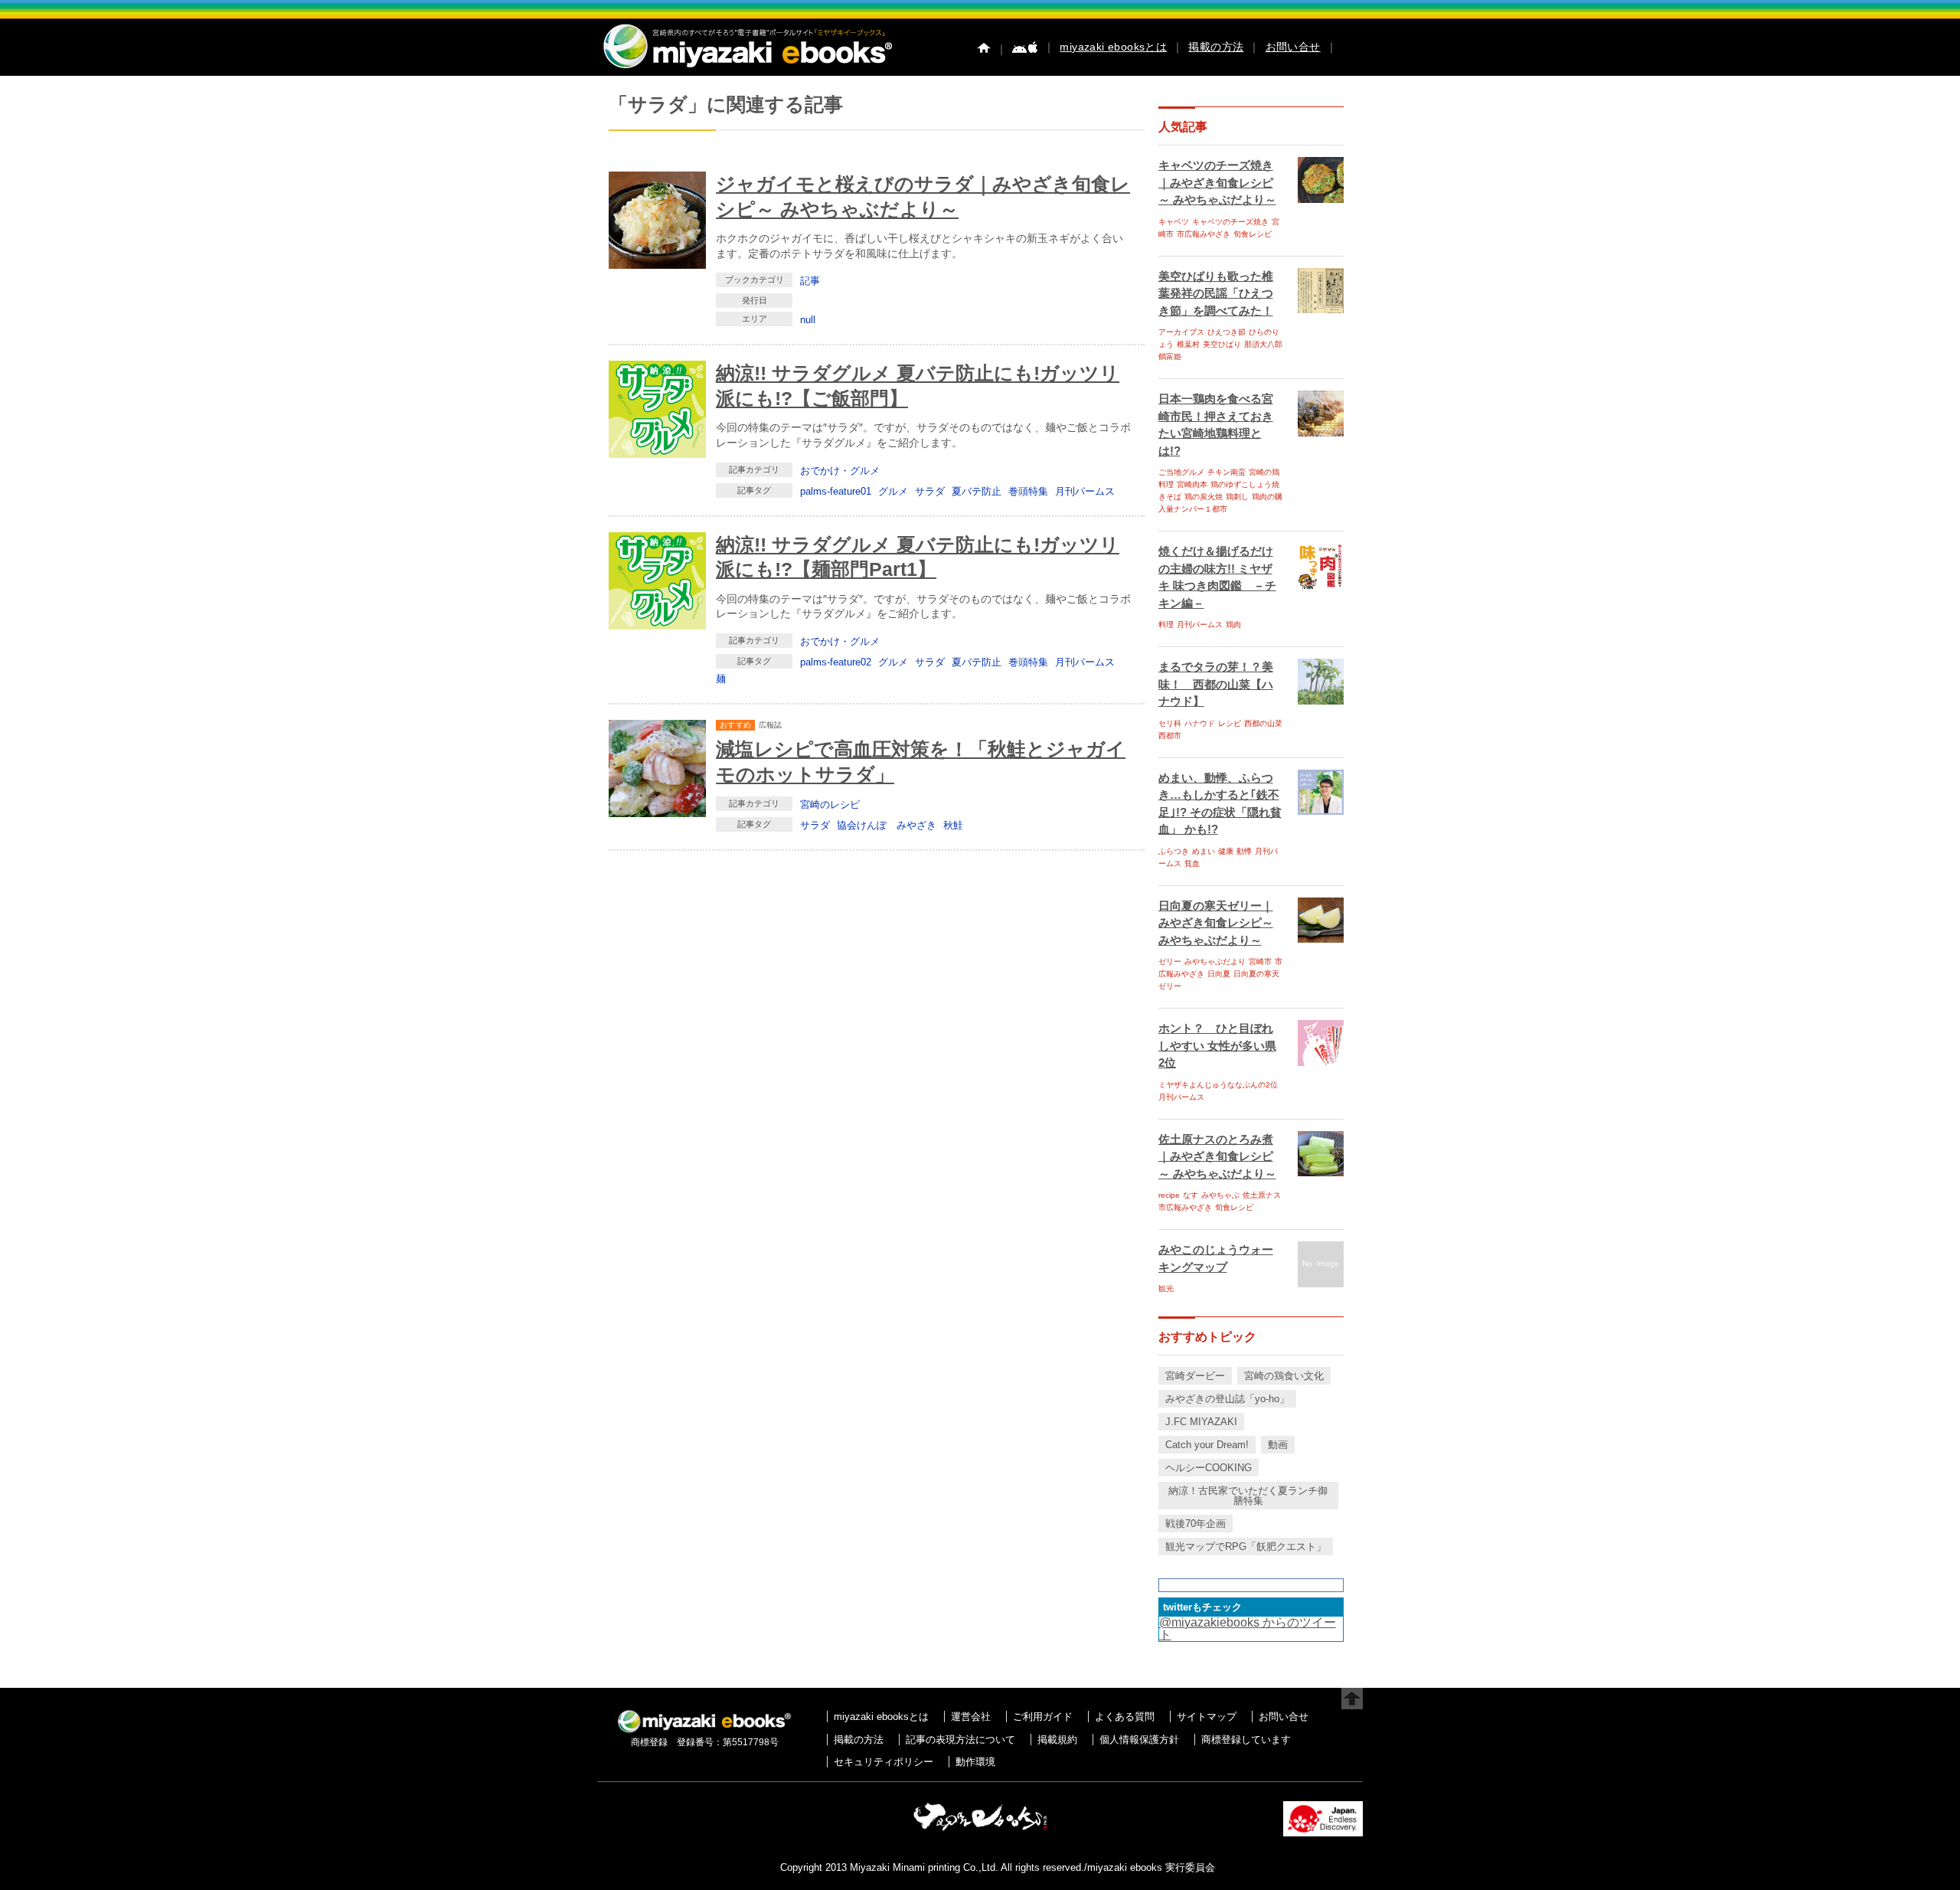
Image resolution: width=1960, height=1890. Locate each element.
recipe (1169, 1195)
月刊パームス (1085, 491)
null (808, 320)
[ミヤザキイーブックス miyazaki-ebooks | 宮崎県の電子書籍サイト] (746, 69)
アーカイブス (1181, 332)
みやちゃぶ (1220, 1195)
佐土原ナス (1262, 1195)
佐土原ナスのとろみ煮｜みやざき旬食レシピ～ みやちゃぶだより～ (1217, 1156)
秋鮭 (953, 825)
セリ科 (1170, 723)
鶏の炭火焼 (1204, 497)
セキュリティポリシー (884, 1762)
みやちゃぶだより (1215, 961)
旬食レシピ (1253, 234)
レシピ (1230, 723)
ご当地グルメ (1181, 472)
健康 (1226, 851)
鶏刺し (1237, 497)
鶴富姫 (1170, 356)
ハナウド (1200, 723)
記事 (810, 281)
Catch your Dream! (1207, 1445)
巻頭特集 (1028, 491)
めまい (1204, 851)
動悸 (1244, 851)
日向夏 (1219, 974)
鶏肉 (1233, 625)
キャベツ (1174, 222)
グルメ (893, 491)
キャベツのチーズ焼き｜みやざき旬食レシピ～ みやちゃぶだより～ (1217, 182)
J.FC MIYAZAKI (1201, 1422)
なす (1191, 1195)
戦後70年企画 (1196, 1524)
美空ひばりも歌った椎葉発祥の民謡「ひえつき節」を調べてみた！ (1216, 293)
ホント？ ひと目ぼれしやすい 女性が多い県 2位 (1217, 1045)
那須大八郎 (1263, 344)
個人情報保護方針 (1139, 1740)
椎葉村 (1188, 344)
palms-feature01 (836, 491)
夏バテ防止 (977, 491)
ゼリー (1170, 961)
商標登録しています (1246, 1740)
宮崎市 (1260, 961)
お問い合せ (1293, 47)
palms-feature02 (836, 662)
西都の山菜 (1263, 723)
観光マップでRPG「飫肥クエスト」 (1246, 1547)
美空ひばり (1222, 344)
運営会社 (971, 1717)
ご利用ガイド (1043, 1717)
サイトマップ (1207, 1717)
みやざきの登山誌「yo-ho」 (1227, 1399)
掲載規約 (1057, 1740)
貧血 (1192, 863)
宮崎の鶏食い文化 (1284, 1376)
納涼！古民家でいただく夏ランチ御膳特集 (1248, 1496)
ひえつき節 (1227, 332)
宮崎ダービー (1195, 1376)
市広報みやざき (1204, 234)
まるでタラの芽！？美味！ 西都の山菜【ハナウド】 (1216, 684)
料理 (1166, 625)
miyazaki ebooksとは (1113, 47)
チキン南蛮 (1227, 472)
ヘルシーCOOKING (1209, 1468)
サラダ (930, 491)
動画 (1278, 1445)
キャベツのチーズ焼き (1230, 222)
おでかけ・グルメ (840, 471)
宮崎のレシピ (830, 804)
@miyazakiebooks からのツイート (1248, 1628)
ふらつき (1174, 851)
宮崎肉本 (1192, 484)
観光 (1166, 1288)
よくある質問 (1125, 1717)
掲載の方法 (1216, 47)
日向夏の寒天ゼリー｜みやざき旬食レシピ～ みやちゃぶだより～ (1216, 923)
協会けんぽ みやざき (887, 825)
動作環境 (975, 1762)
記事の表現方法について (960, 1740)
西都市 (1170, 736)
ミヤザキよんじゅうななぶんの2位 (1218, 1085)
